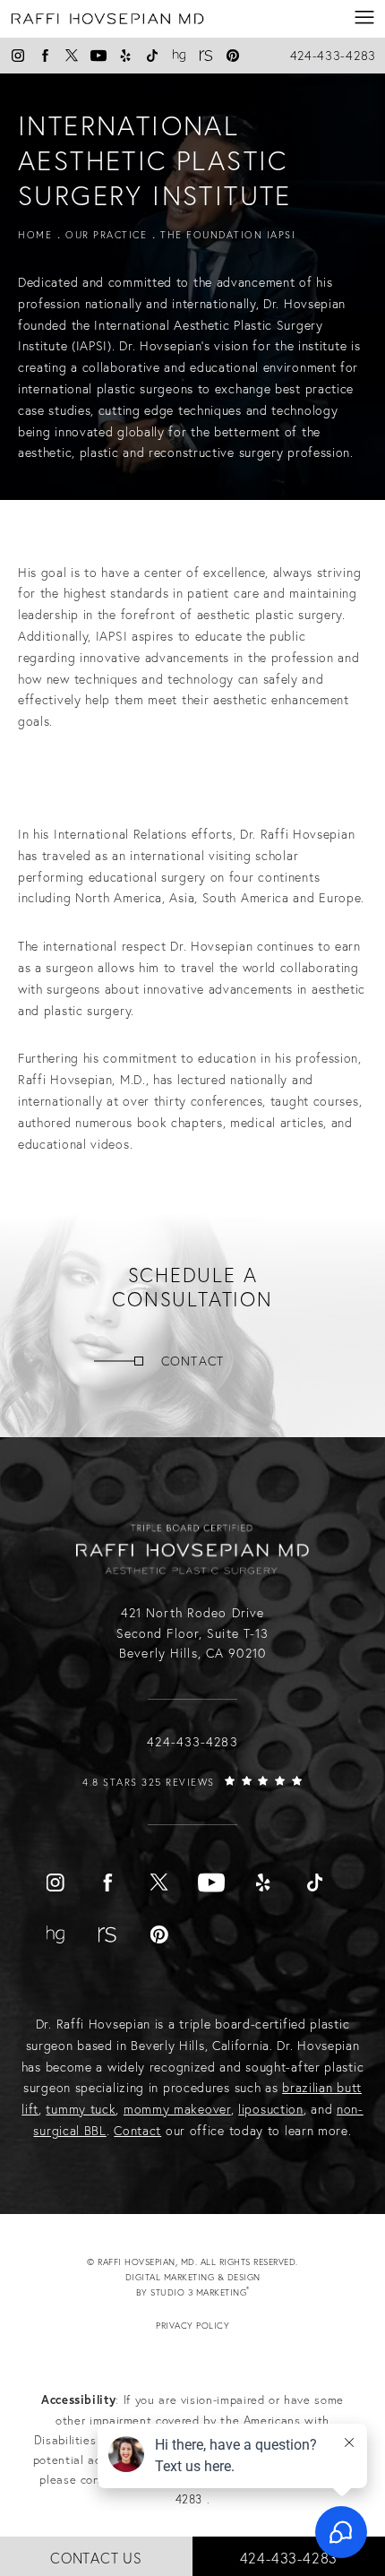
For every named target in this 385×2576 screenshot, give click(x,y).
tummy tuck (81, 2109)
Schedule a (192, 1288)
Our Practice (106, 235)
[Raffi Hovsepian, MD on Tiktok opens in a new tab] (152, 56)
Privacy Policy (192, 2326)
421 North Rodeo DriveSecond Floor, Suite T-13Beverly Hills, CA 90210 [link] (193, 1633)
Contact (192, 1361)
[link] (192, 1800)
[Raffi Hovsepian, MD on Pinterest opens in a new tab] (233, 56)
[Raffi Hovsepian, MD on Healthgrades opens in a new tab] (179, 56)
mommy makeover (177, 2109)
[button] (365, 18)
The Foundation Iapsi (228, 235)
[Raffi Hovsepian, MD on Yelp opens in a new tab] (125, 56)
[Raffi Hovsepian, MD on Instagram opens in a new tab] (18, 56)
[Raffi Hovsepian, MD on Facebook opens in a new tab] (45, 56)
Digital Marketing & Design (209, 2286)
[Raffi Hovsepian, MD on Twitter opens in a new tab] (72, 56)
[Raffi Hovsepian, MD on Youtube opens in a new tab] (98, 56)
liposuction (271, 2109)
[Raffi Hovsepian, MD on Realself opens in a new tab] (206, 56)
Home (35, 235)
